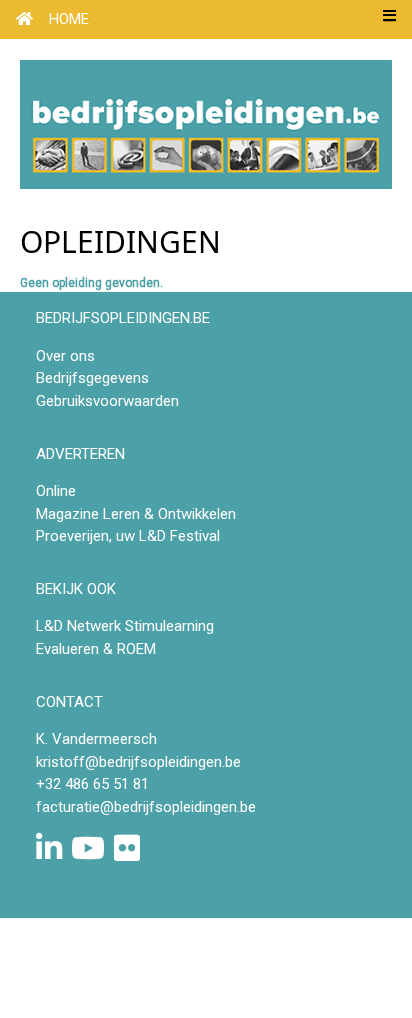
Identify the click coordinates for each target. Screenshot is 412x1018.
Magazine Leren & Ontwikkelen (136, 514)
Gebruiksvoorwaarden (107, 401)
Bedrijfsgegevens (92, 378)
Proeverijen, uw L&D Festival (128, 536)
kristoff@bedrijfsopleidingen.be (138, 762)
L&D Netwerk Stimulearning (125, 626)
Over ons (65, 356)
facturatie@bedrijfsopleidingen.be (146, 807)
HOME (69, 19)
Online (56, 491)
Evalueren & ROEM (96, 649)
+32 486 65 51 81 (92, 784)
